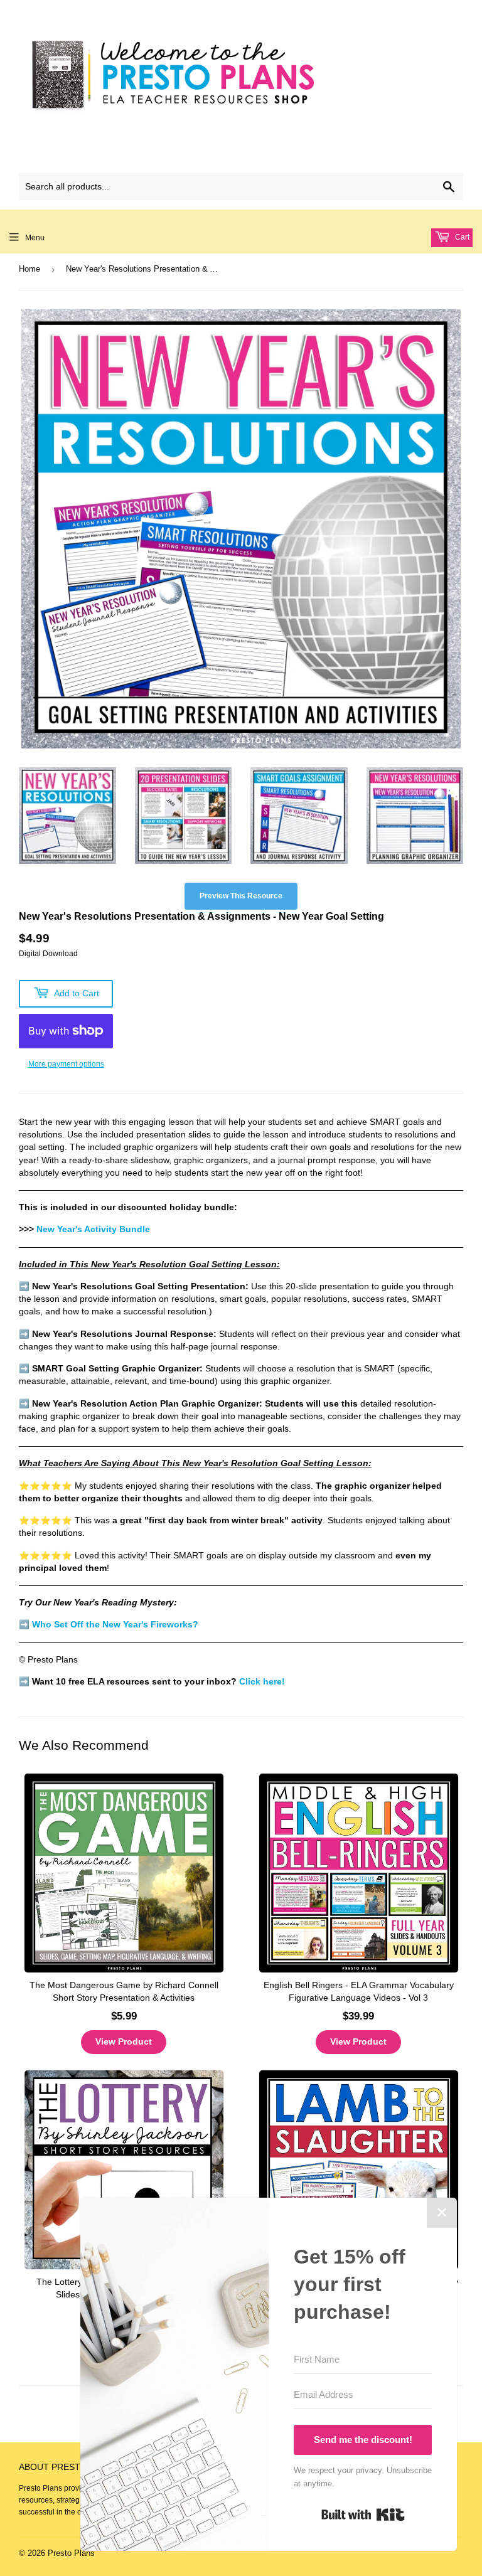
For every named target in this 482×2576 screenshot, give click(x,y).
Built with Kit (363, 2515)
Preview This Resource (241, 896)
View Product (124, 2041)
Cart (461, 237)
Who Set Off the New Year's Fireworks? (115, 1625)
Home (29, 269)
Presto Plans (71, 2553)
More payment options (66, 1064)
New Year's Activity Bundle (93, 1229)
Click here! (262, 1682)
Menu (35, 238)
